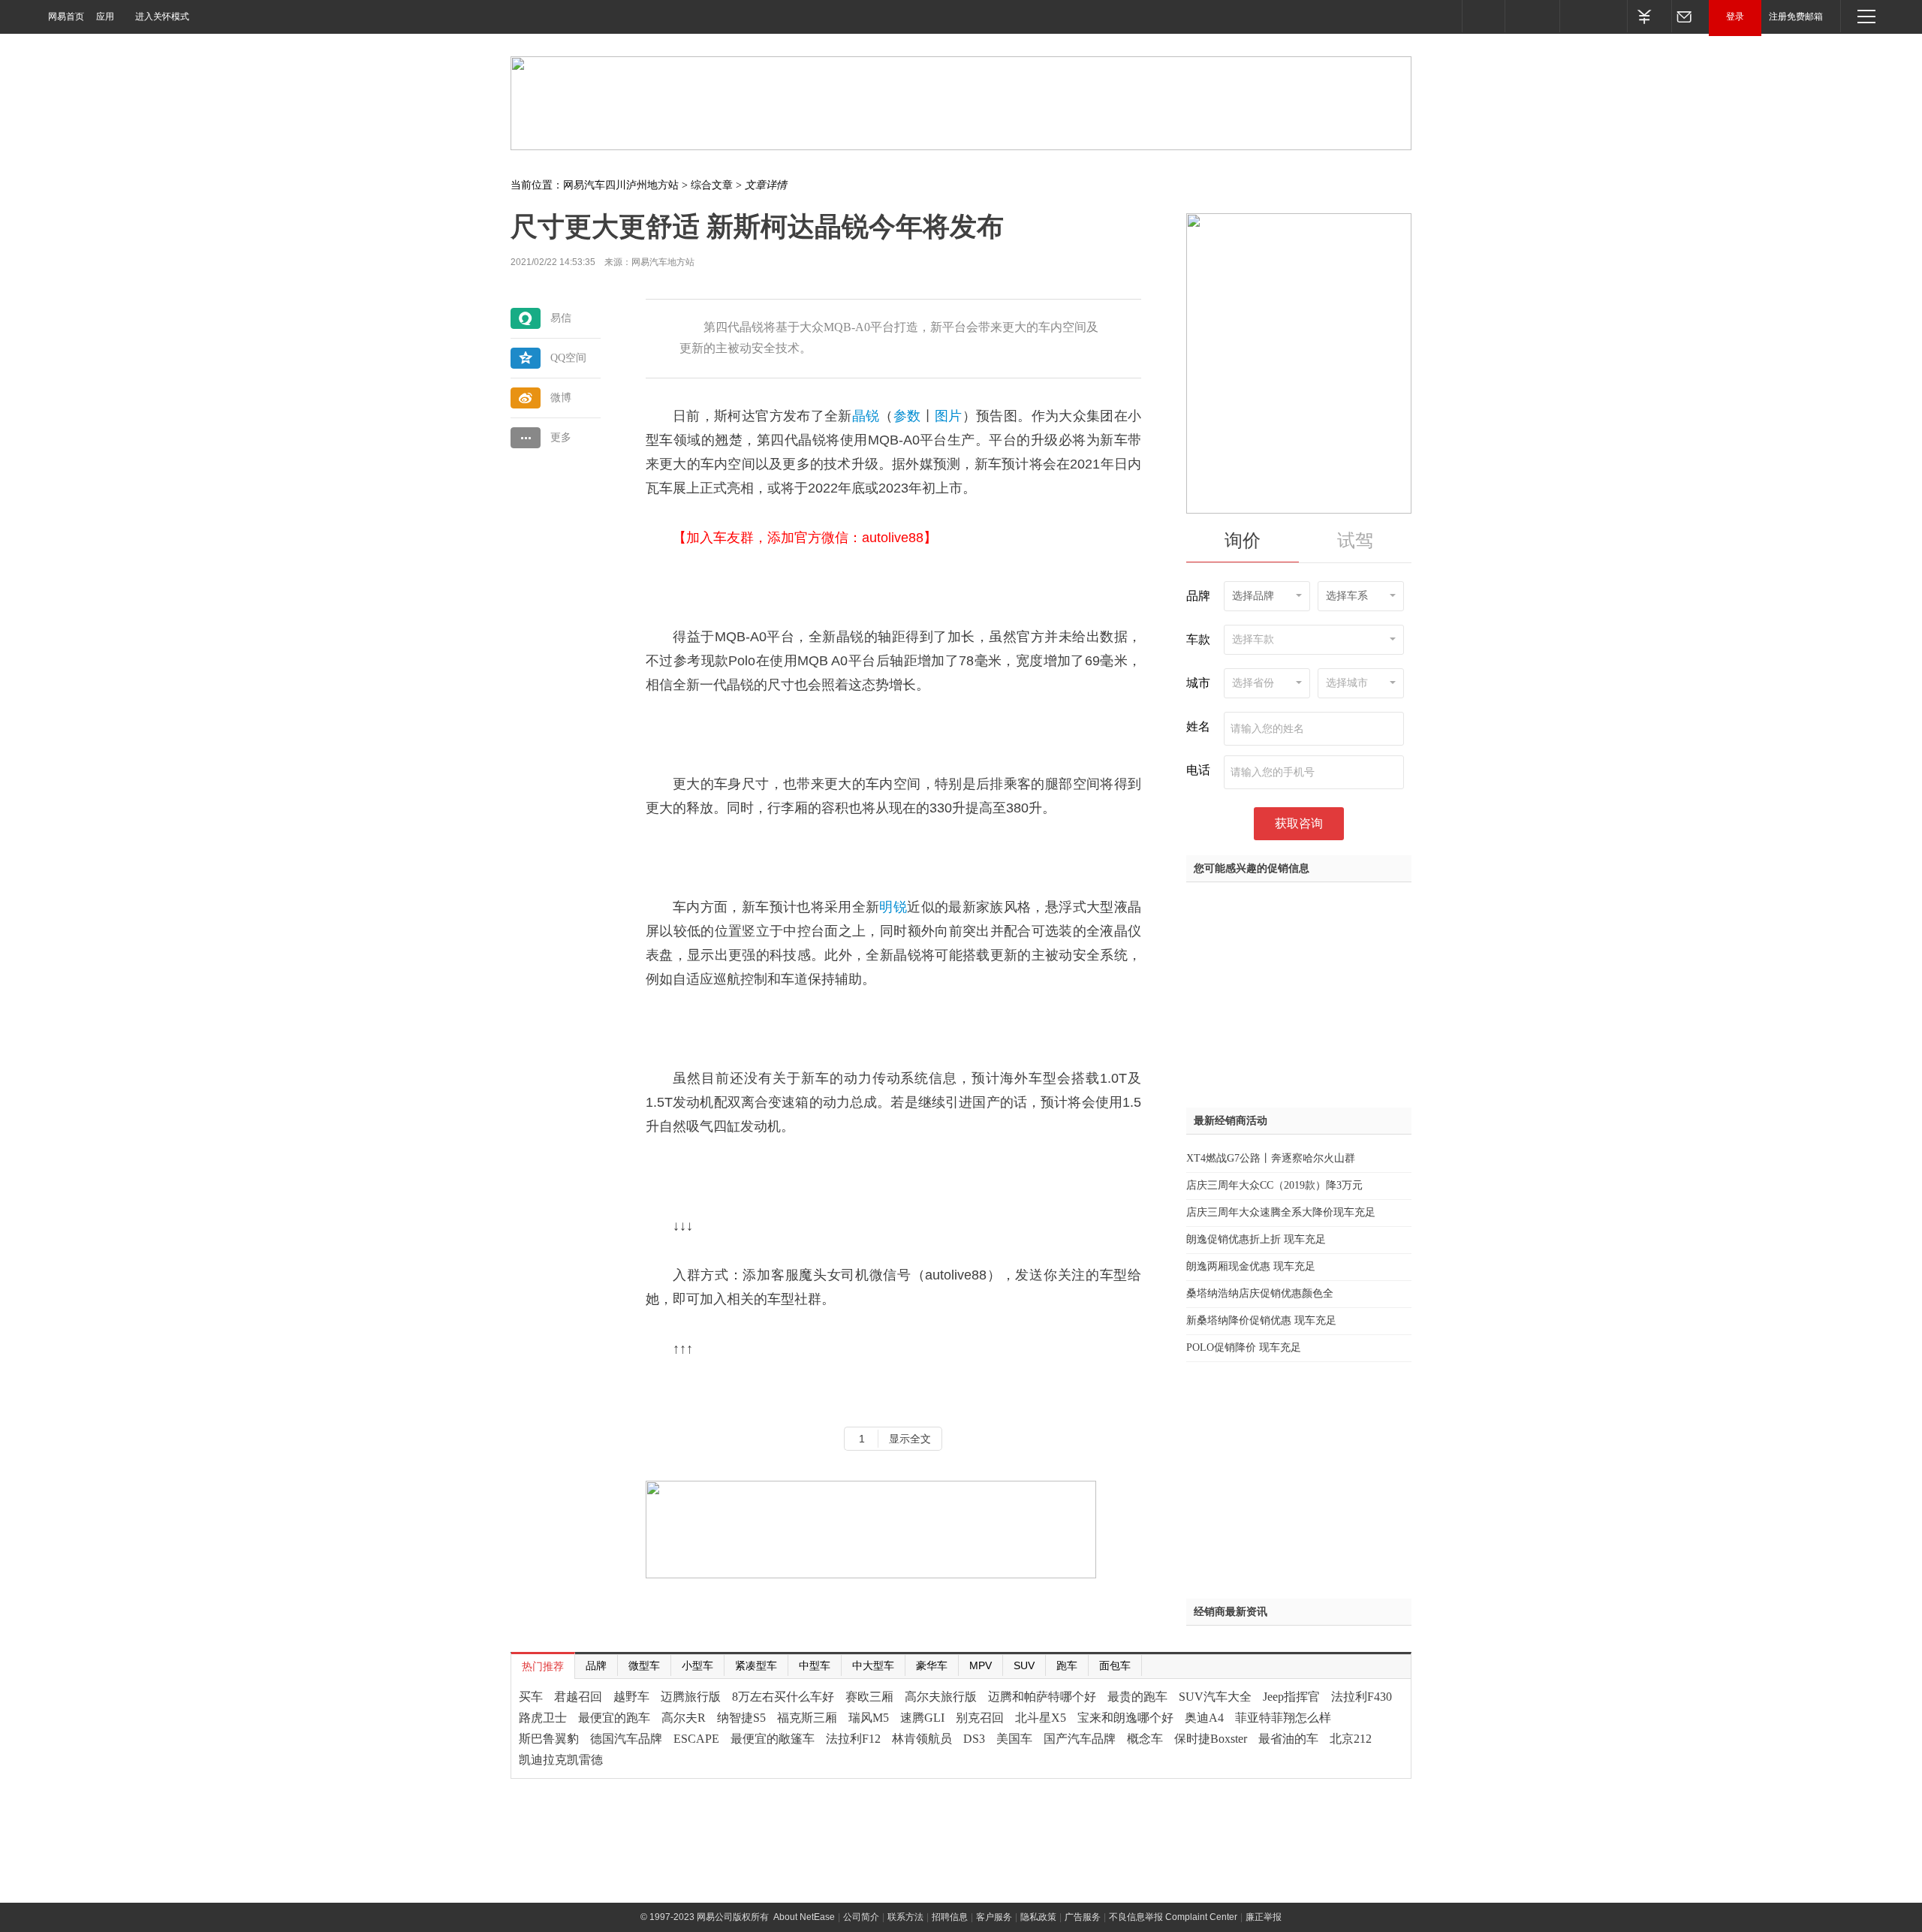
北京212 (1351, 1739)
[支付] (1649, 16)
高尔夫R (684, 1718)
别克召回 (980, 1718)
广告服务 (1083, 1917)
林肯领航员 (922, 1739)
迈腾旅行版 (691, 1697)
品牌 (1198, 596)
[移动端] (1483, 16)
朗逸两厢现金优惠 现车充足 (1251, 1266)
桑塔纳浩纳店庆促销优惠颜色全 (1260, 1293)
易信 (561, 318)
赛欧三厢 (869, 1697)
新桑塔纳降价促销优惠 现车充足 (1261, 1320)
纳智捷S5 (741, 1718)
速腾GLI (922, 1718)
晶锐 (866, 416)
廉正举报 (1264, 1917)
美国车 (1014, 1739)
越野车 (631, 1697)
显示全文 (910, 1439)
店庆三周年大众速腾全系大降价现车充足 (1281, 1212)
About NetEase (804, 1917)
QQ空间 (568, 358)
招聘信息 (950, 1917)
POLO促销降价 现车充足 (1244, 1347)
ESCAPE (696, 1739)
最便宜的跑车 (614, 1718)
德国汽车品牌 (626, 1739)
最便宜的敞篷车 (773, 1739)
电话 (1198, 770)
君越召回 (578, 1697)
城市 (1198, 683)
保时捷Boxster (1211, 1739)
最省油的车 (1288, 1739)
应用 (105, 17)
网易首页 (66, 17)
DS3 (974, 1739)
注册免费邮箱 (1796, 17)
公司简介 (861, 1917)
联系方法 (905, 1917)
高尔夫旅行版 (941, 1697)
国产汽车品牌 (1080, 1739)
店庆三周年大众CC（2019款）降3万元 (1274, 1185)
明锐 (893, 907)
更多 (561, 437)
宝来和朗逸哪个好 (1125, 1718)
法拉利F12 (853, 1739)
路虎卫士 (543, 1718)
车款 (1198, 639)
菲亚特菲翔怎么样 (1283, 1718)
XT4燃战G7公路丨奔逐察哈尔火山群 (1271, 1158)
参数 (907, 416)
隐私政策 (1038, 1917)
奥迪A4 (1204, 1718)
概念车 (1145, 1739)
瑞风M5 (869, 1718)
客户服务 (994, 1917)
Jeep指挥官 (1291, 1697)
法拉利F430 (1362, 1697)
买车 (531, 1697)
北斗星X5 (1041, 1718)
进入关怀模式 (162, 17)
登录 (1735, 17)
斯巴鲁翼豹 (549, 1739)
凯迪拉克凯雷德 (561, 1760)
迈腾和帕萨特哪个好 (1042, 1697)
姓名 (1198, 726)
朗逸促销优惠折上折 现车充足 (1256, 1239)
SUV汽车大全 (1215, 1697)
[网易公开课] (1532, 16)
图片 (949, 416)
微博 (561, 398)
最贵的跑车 (1137, 1697)
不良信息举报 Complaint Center (1173, 1917)
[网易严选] (1593, 16)
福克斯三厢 (807, 1718)
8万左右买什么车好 (783, 1697)
